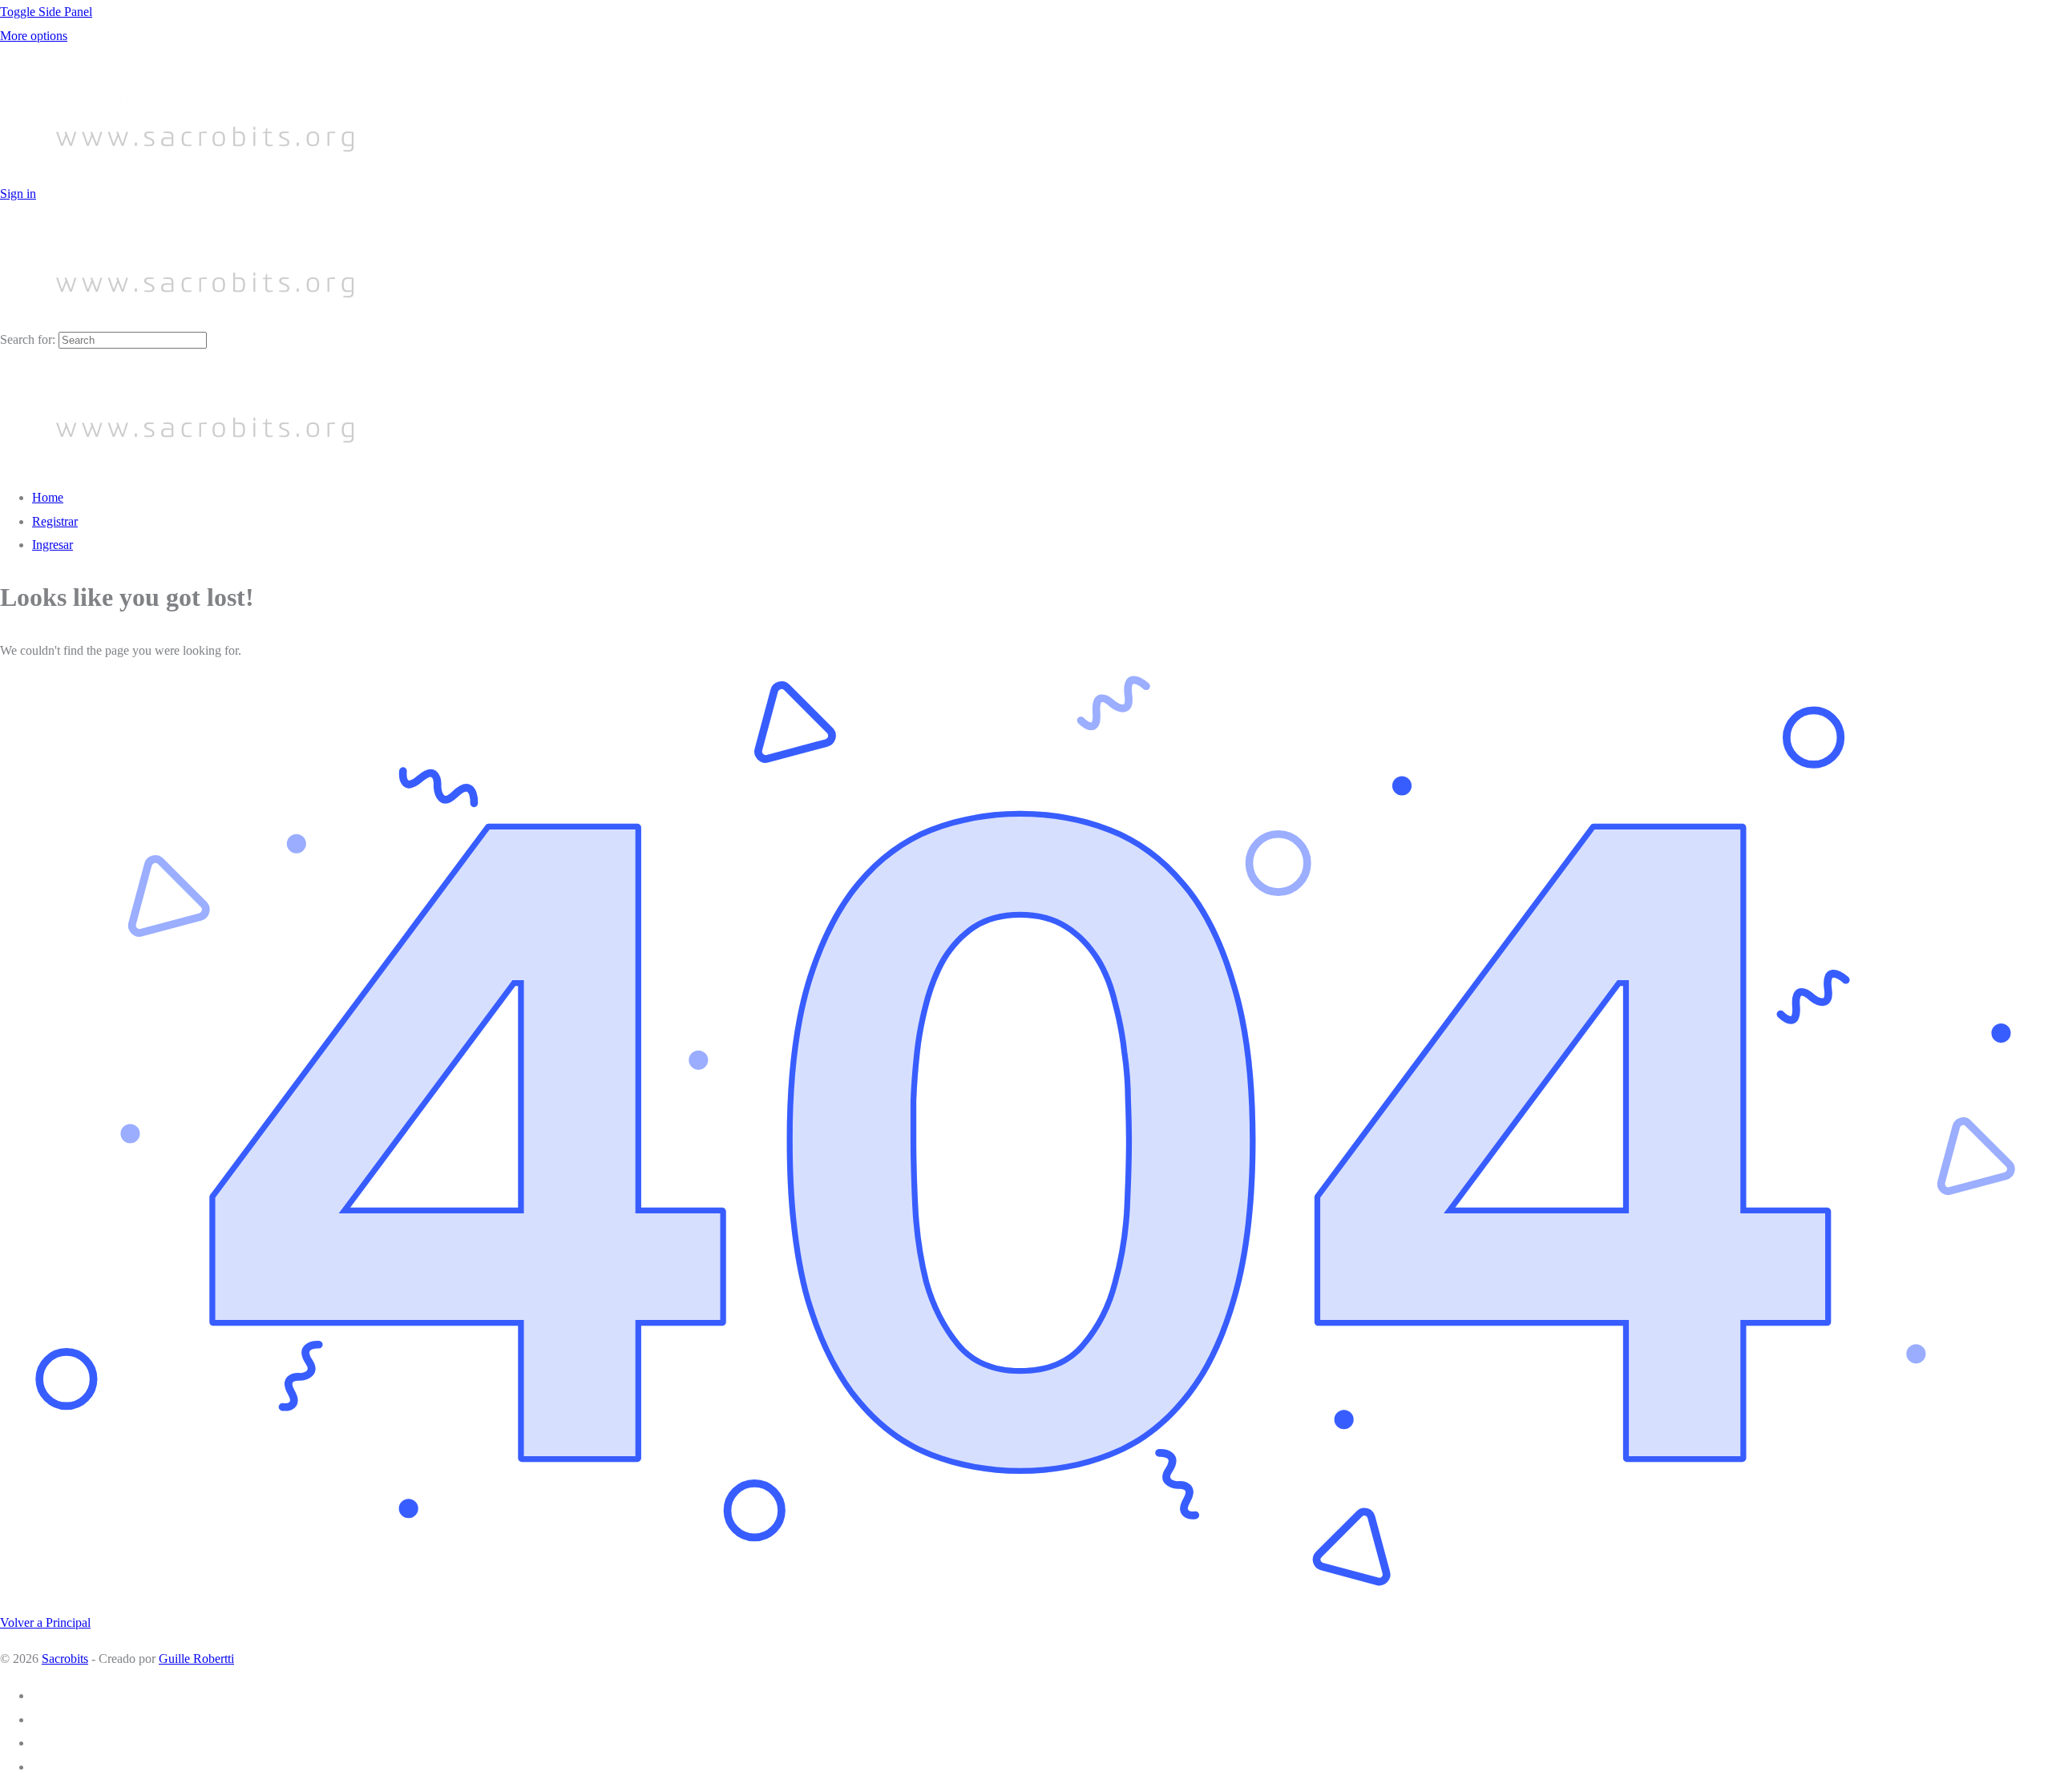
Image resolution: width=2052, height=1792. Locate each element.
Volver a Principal (45, 1622)
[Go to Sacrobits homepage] (205, 170)
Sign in (18, 194)
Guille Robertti (196, 1659)
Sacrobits (65, 1659)
